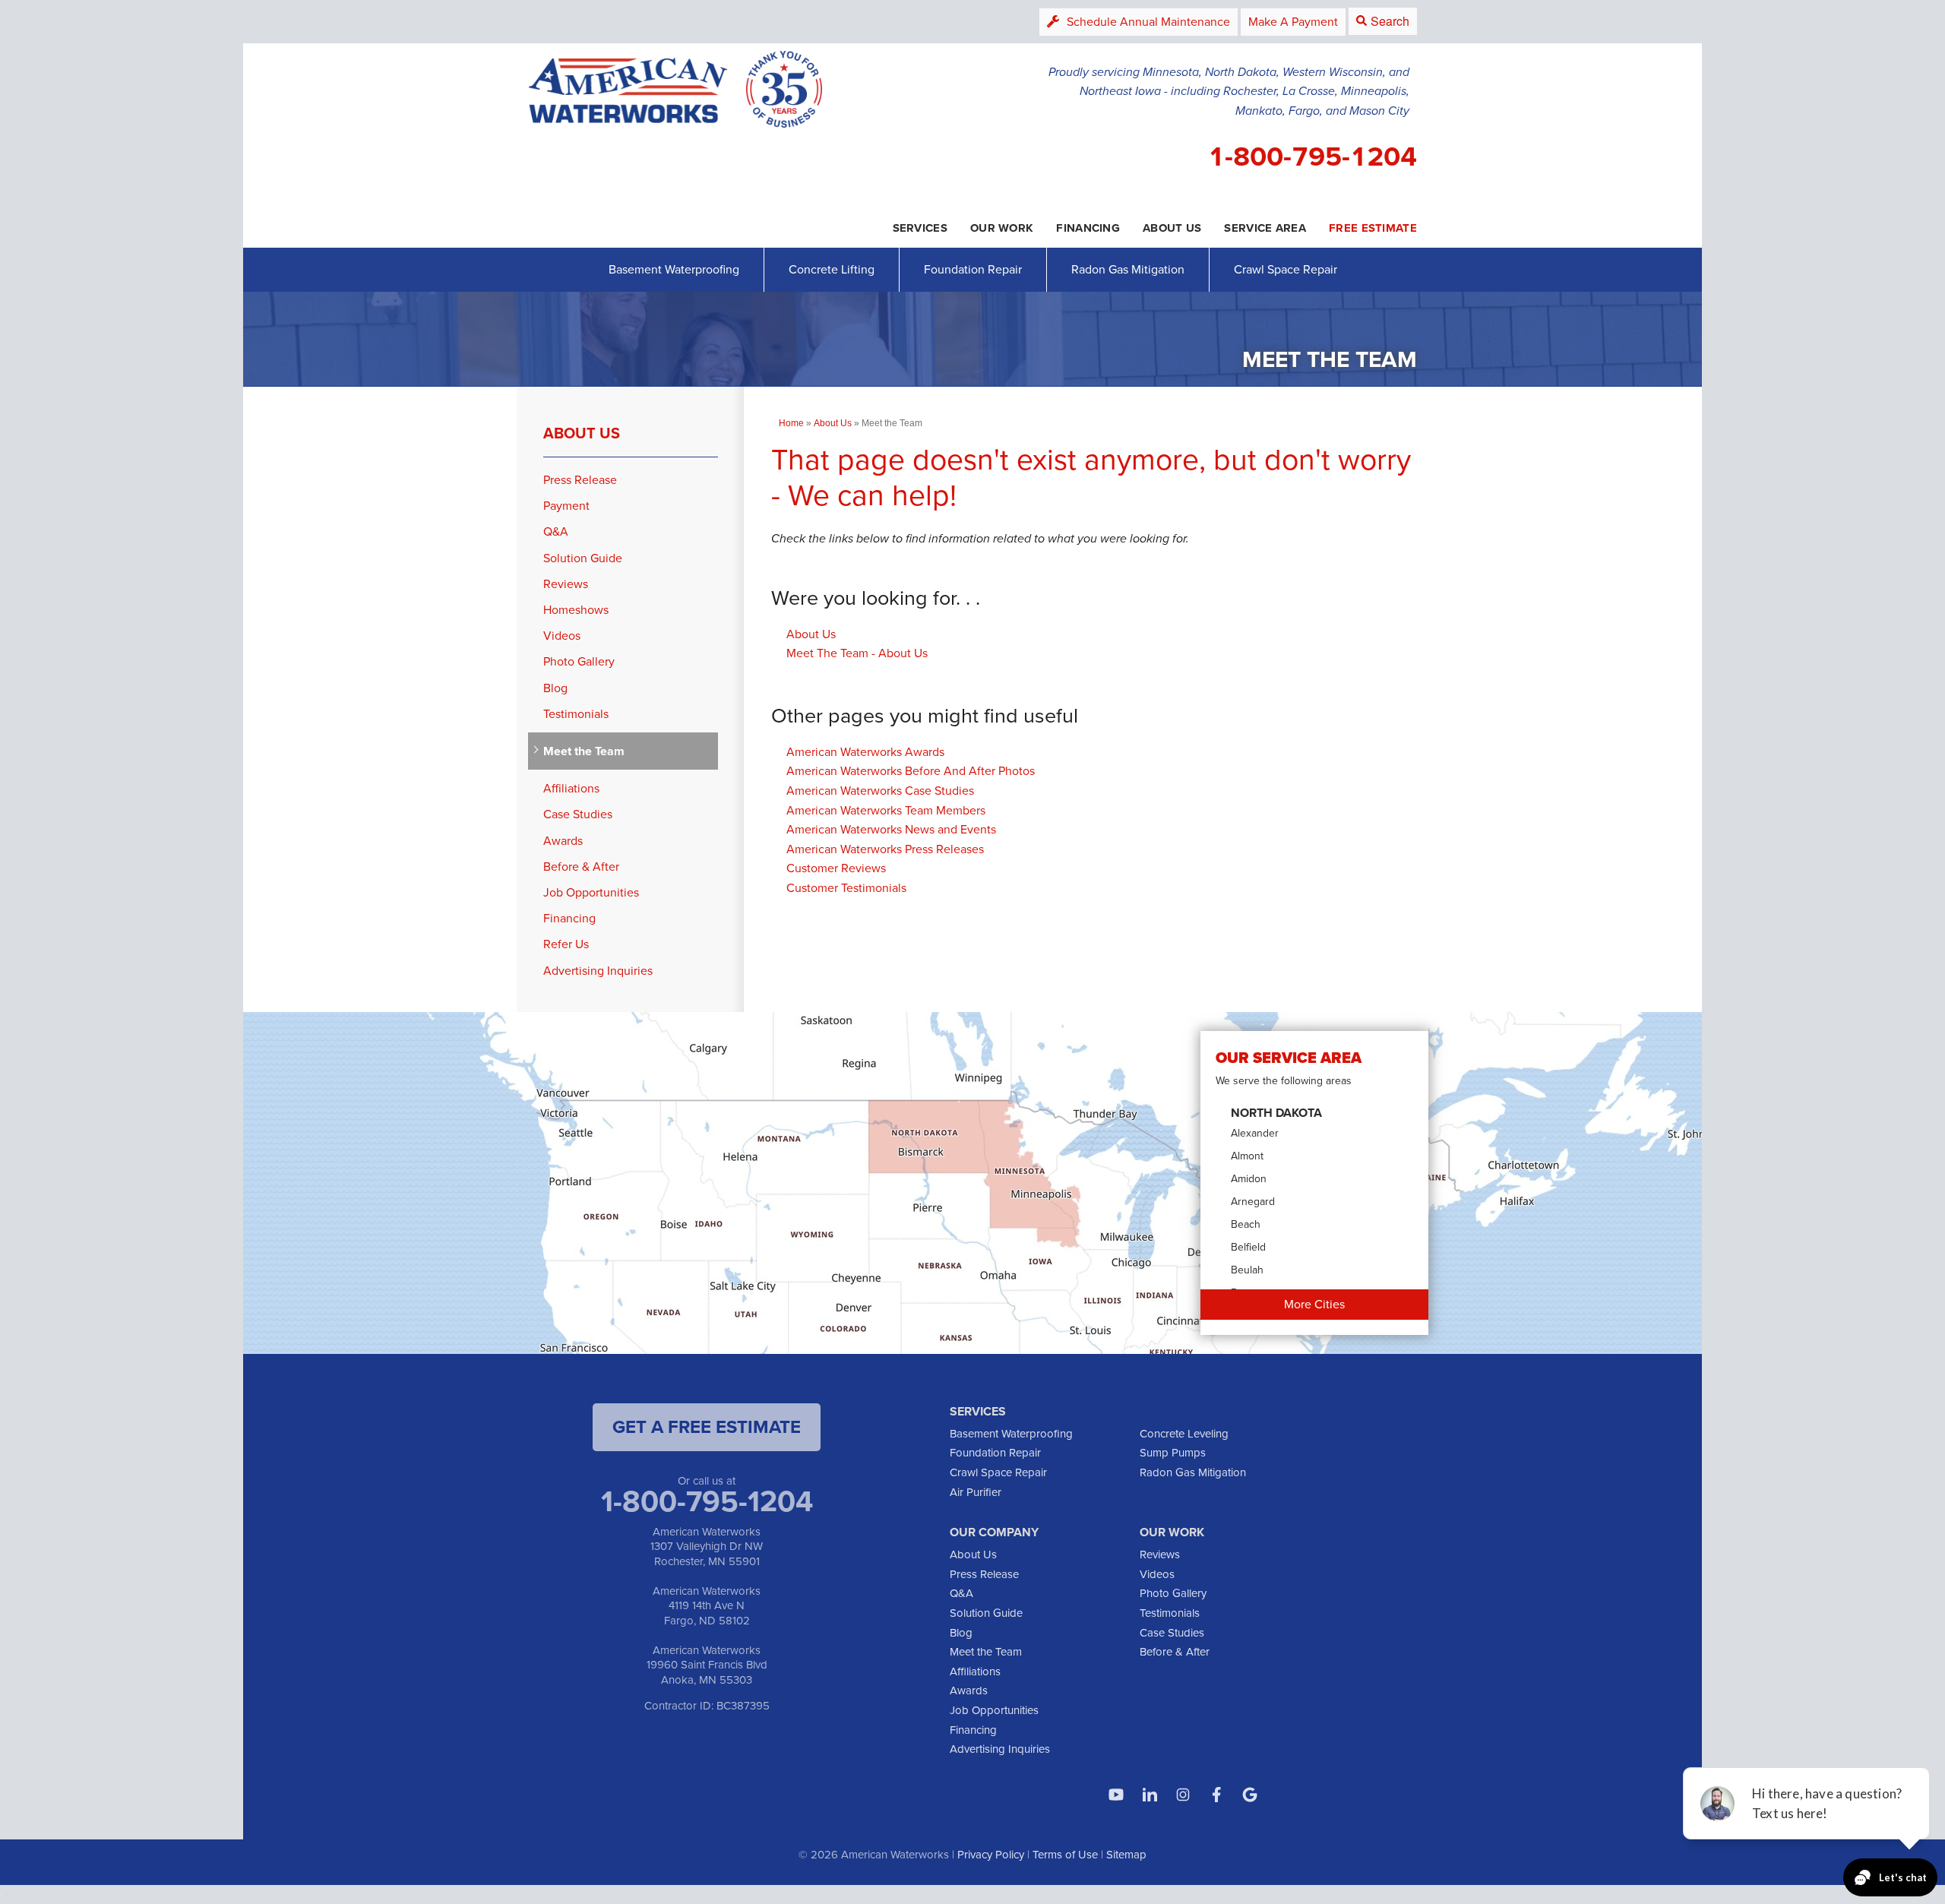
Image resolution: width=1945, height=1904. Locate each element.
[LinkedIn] (1150, 1795)
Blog (555, 688)
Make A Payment (1293, 22)
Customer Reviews (836, 868)
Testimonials (576, 714)
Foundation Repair (973, 269)
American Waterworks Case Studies (880, 791)
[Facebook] (1216, 1795)
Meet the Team (584, 751)
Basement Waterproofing (674, 269)
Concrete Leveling (1184, 1434)
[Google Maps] (1250, 1795)
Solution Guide (583, 558)
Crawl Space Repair (1286, 269)
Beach (1246, 1224)
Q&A (556, 531)
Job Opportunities (591, 892)
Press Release (580, 480)
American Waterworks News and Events (891, 829)
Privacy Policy (991, 1855)
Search (1390, 21)
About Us (811, 634)
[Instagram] (1183, 1795)
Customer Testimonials (846, 888)
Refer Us (566, 944)
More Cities (1314, 1304)
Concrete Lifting (832, 269)
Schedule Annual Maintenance (1148, 22)
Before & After (581, 867)
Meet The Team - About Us (857, 653)
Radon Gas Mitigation (1128, 269)
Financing (569, 918)
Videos (562, 636)
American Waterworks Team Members (886, 810)
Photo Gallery (579, 661)
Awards (563, 841)
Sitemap (1126, 1855)
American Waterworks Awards (865, 752)
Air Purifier (976, 1492)
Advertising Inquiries (598, 971)
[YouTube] (1116, 1795)
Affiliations (571, 788)
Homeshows (576, 610)
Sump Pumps (1173, 1453)
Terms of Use (1065, 1855)
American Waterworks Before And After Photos (911, 771)
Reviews (566, 584)
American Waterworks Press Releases (885, 849)
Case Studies (578, 814)
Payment (566, 506)
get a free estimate (707, 1427)
